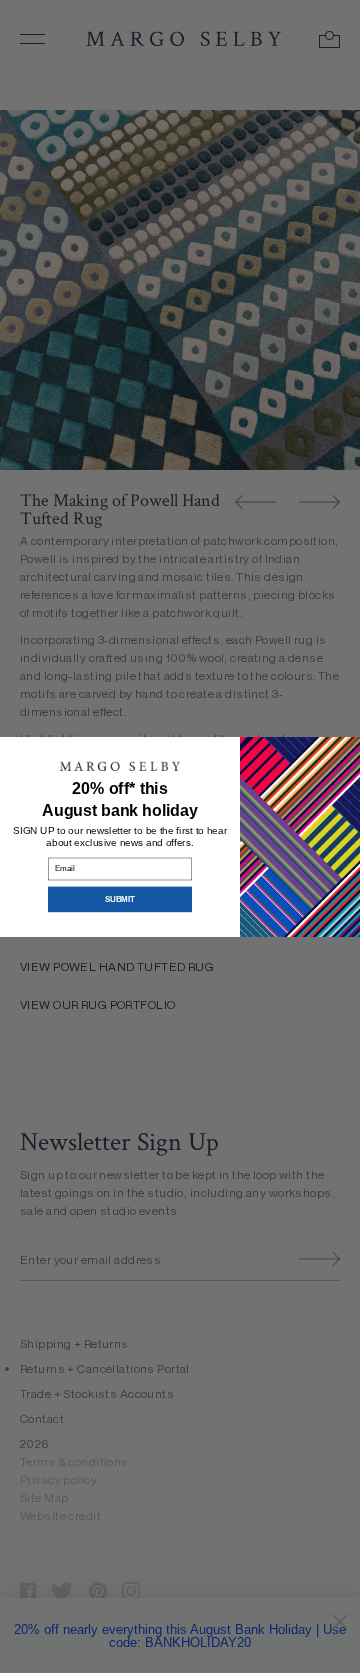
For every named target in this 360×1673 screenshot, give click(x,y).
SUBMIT (120, 898)
